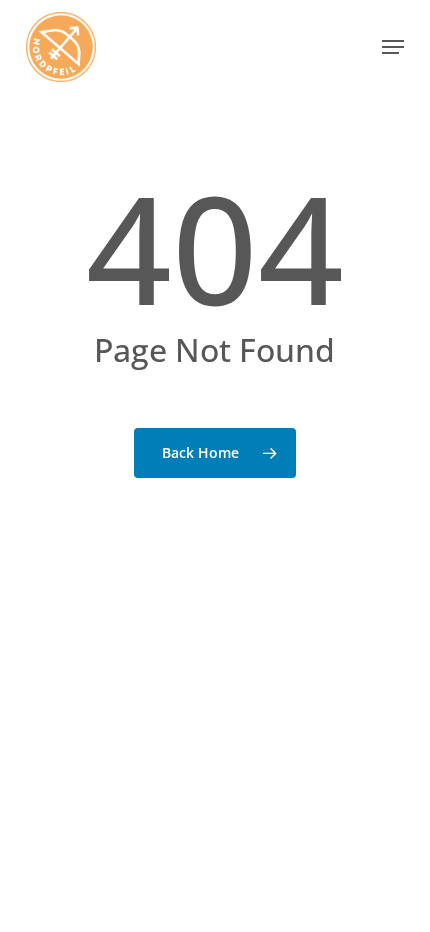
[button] (393, 47)
